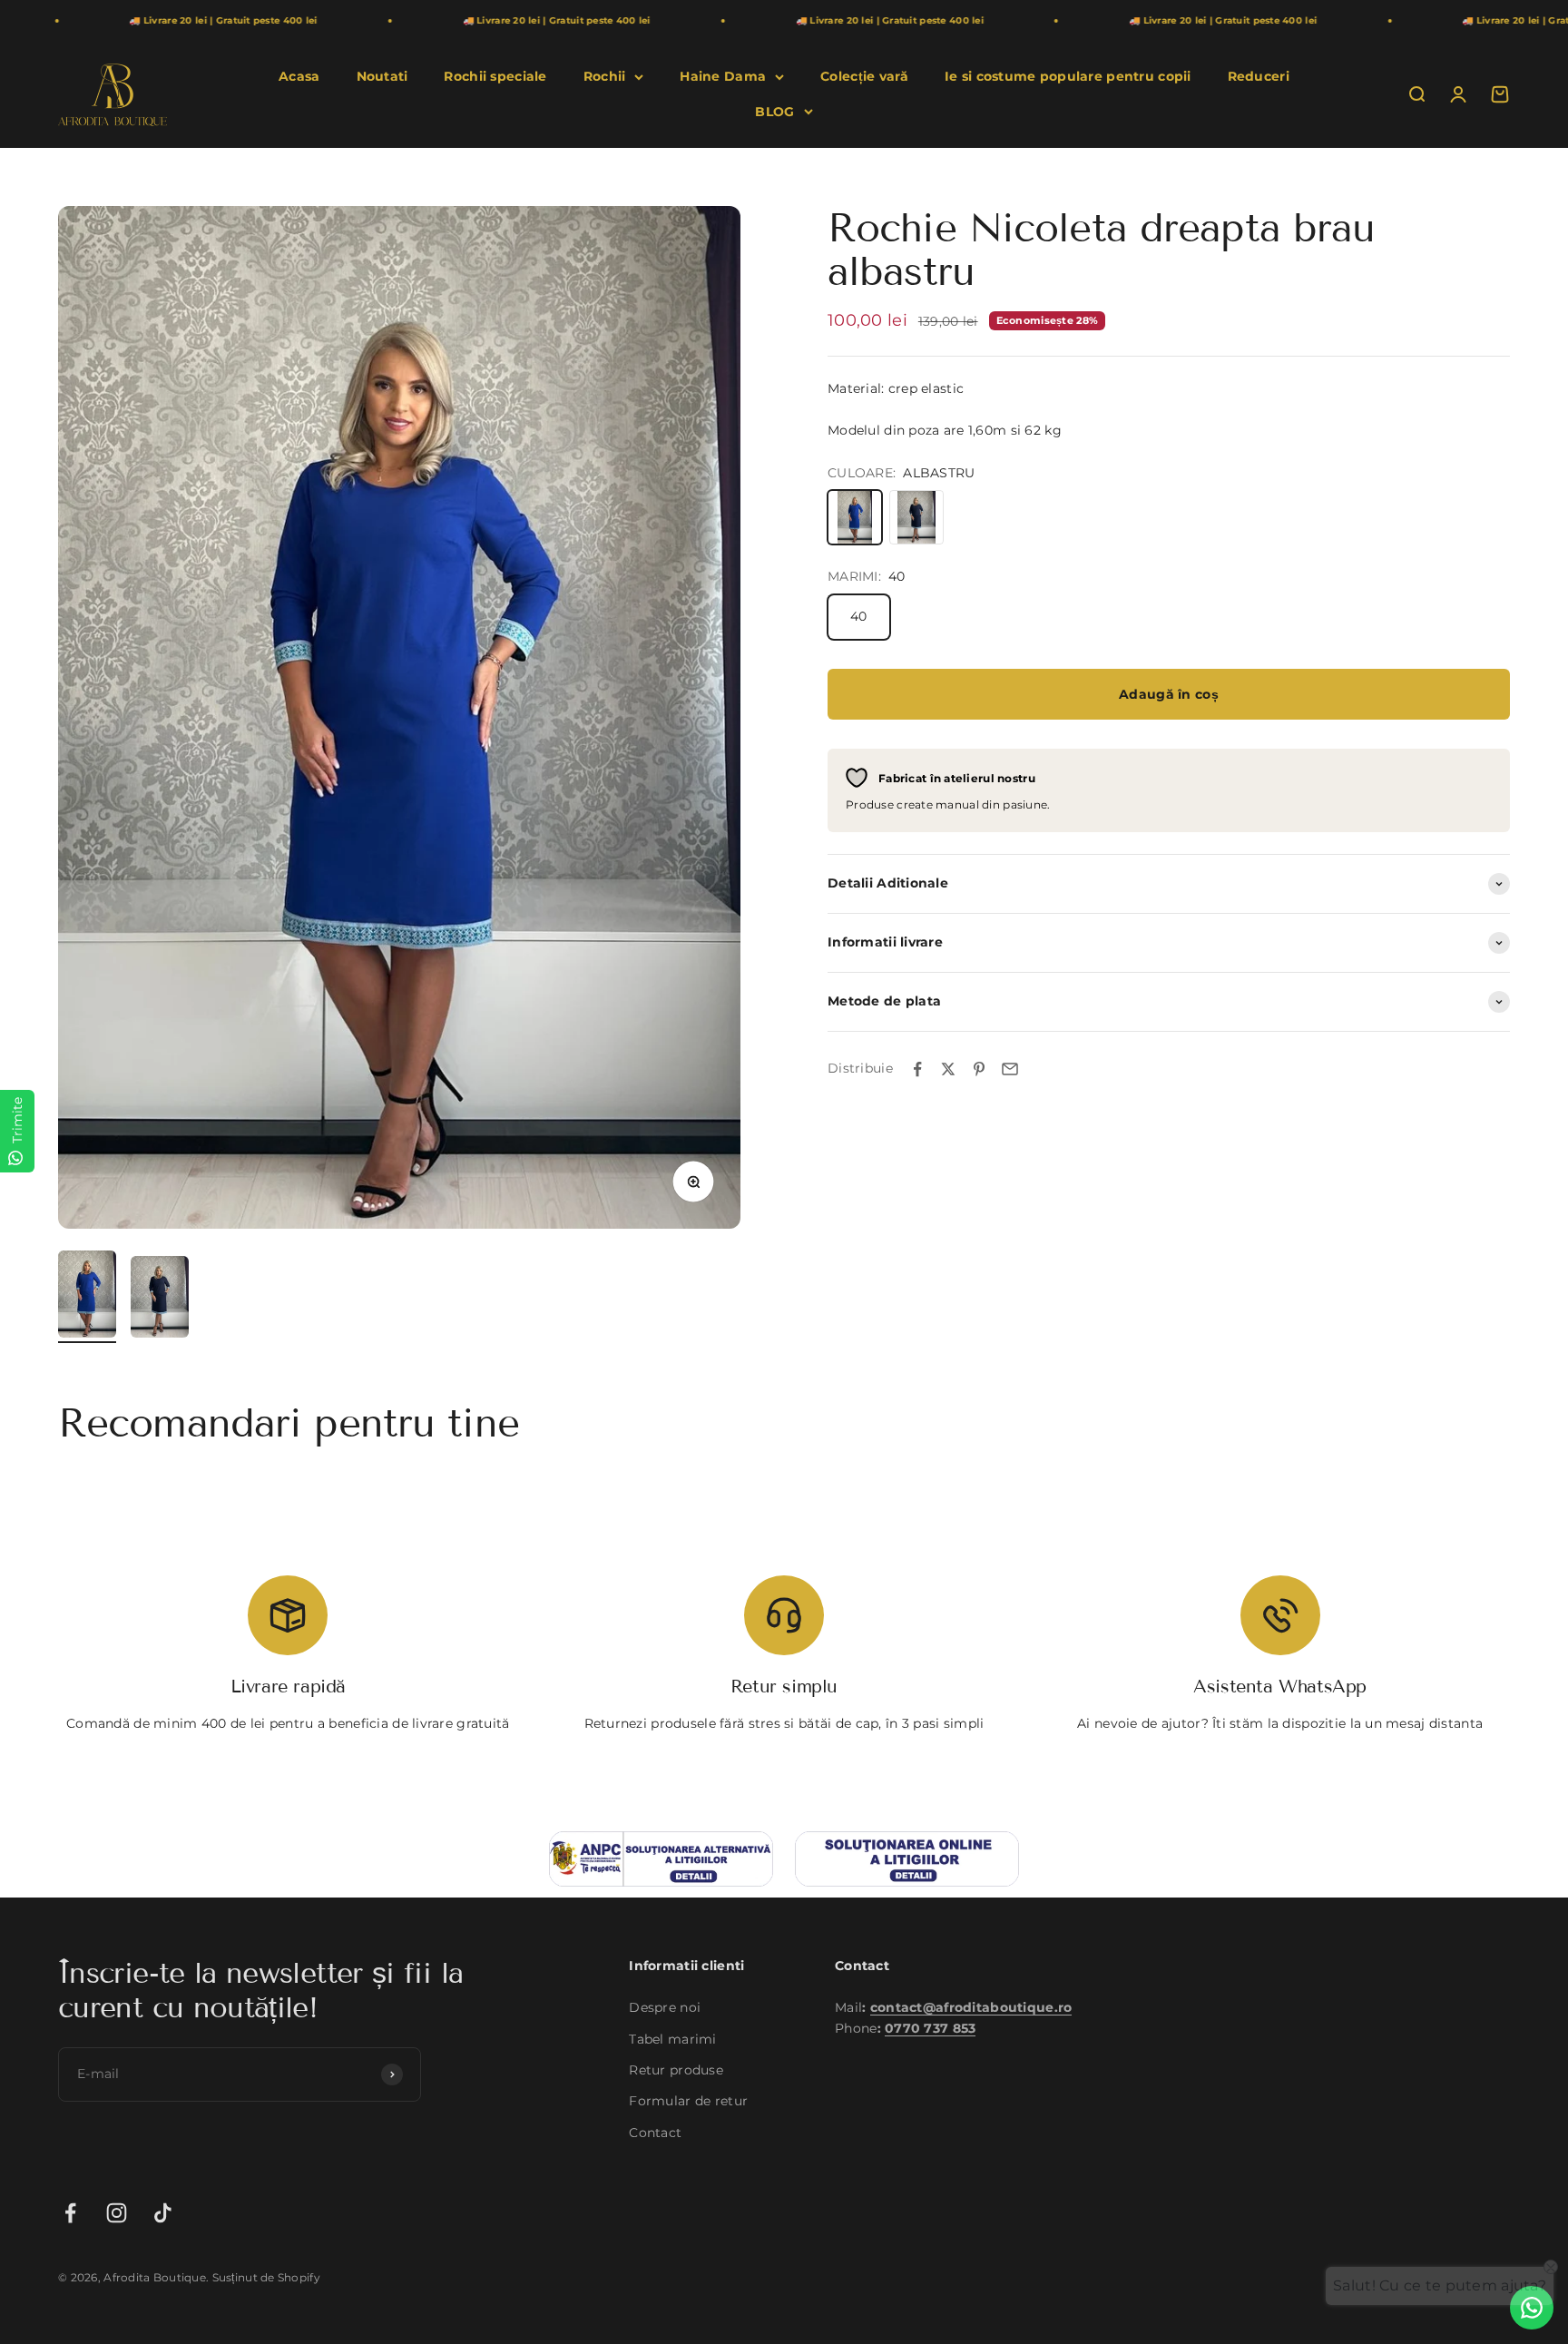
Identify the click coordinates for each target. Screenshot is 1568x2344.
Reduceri (1259, 76)
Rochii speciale (495, 76)
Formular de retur (688, 2101)
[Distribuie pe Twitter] (948, 1069)
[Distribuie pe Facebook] (917, 1069)
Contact (655, 2133)
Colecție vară (864, 76)
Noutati (382, 76)
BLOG (774, 112)
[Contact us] (1532, 2308)
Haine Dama (723, 76)
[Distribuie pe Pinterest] (979, 1069)
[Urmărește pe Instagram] (117, 2213)
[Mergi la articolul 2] (160, 1299)
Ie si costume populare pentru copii (1068, 76)
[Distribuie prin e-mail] (1010, 1069)
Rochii (605, 76)
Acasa (299, 76)
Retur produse (676, 2070)
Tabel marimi (672, 2039)
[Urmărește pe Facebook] (70, 2213)
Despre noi (665, 2007)
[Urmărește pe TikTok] (163, 2213)
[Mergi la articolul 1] (87, 1297)
